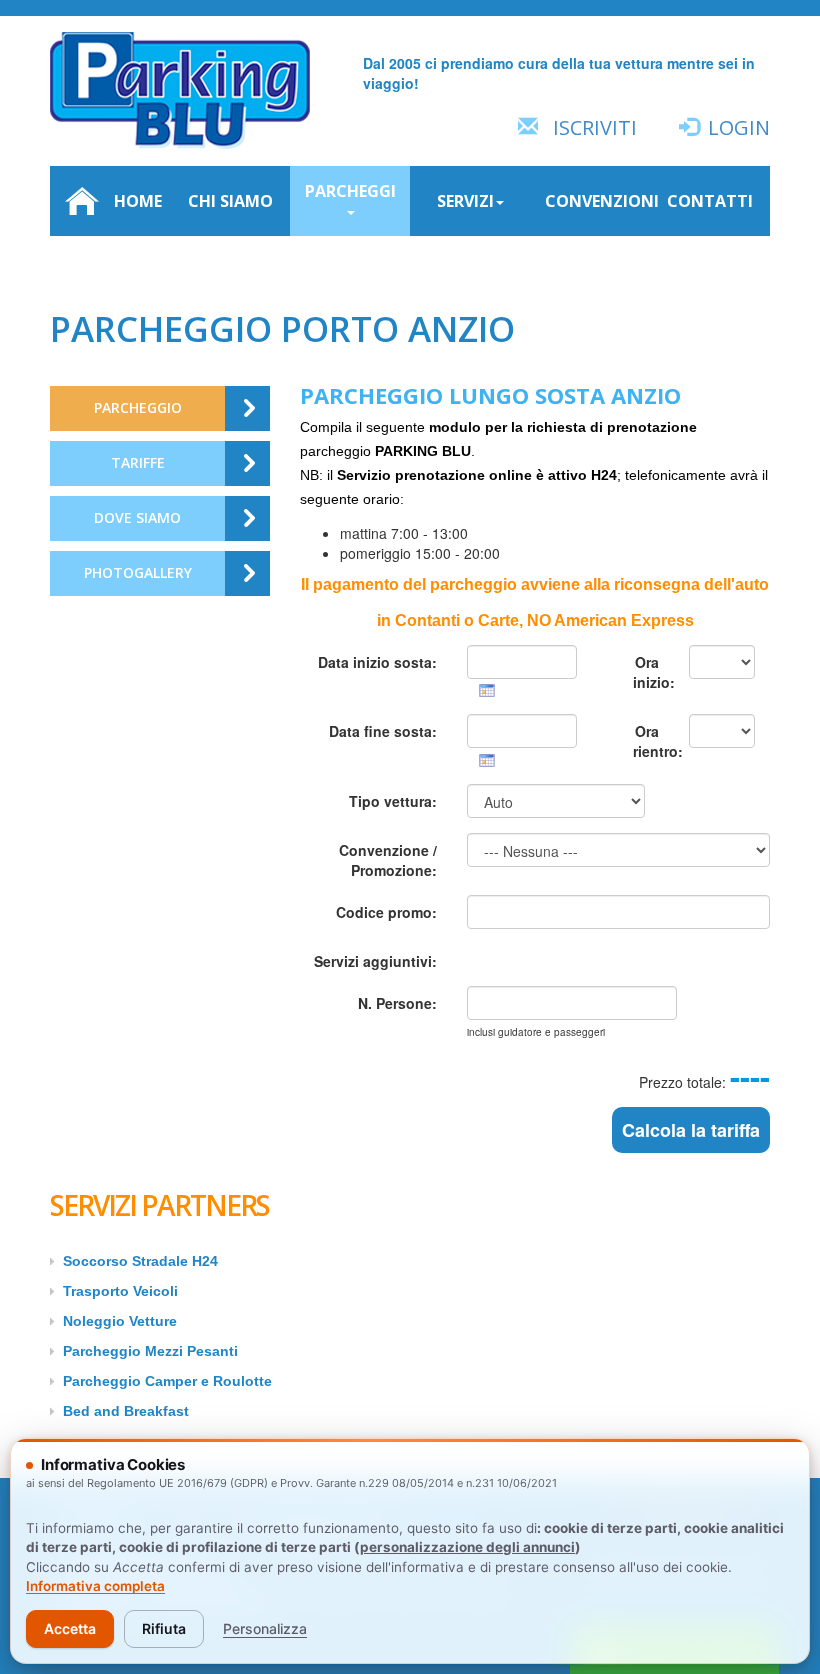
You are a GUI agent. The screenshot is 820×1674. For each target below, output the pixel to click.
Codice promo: (386, 912)
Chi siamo (230, 201)
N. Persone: (397, 1003)
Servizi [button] (465, 201)
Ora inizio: (653, 672)
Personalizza (265, 1628)
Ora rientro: (653, 741)
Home (138, 201)
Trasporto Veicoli (120, 1291)
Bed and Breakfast (126, 1411)
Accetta (70, 1628)
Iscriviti (595, 127)
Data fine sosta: (383, 731)
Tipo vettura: (393, 801)
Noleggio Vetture (120, 1321)
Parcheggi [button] (350, 191)
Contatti (710, 201)
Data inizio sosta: (377, 662)
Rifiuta (164, 1628)
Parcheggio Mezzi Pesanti (150, 1351)
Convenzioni (597, 201)
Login (739, 127)
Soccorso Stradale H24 (140, 1261)
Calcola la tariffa (691, 1130)
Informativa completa (95, 1586)
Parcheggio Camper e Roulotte (167, 1381)
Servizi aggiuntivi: (375, 961)
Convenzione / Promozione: (388, 860)
